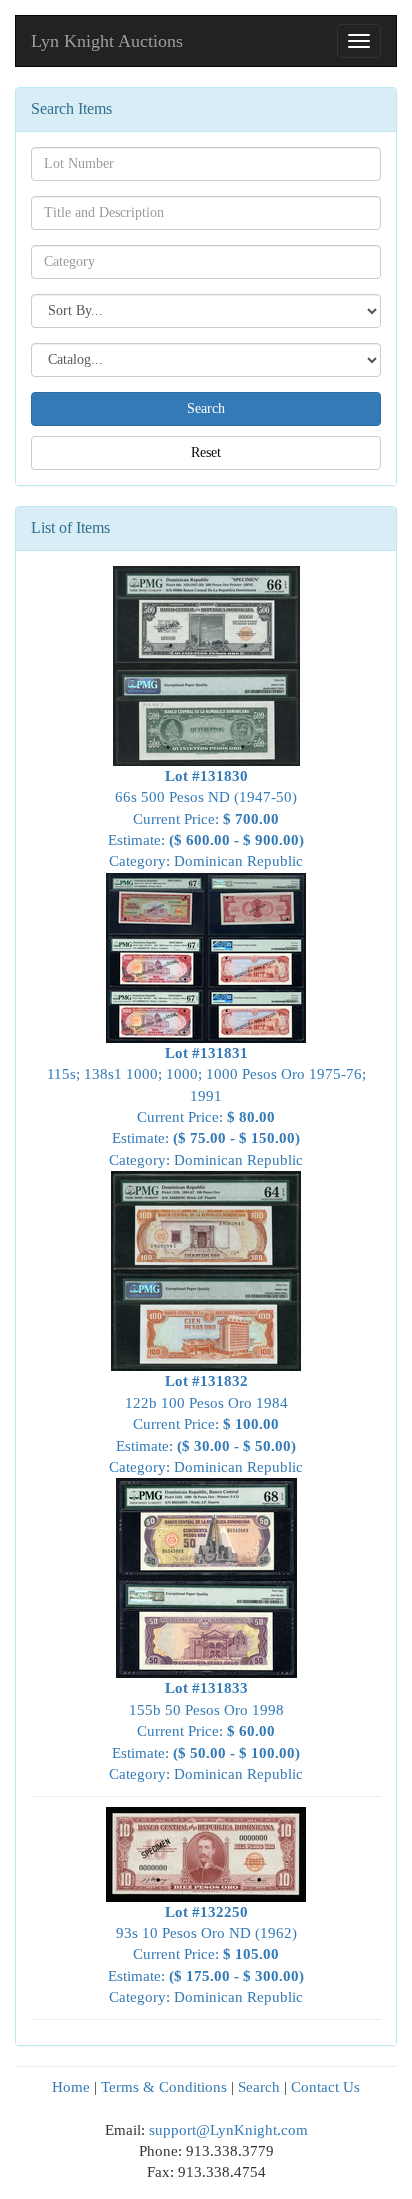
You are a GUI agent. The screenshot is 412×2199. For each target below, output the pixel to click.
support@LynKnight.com (228, 2130)
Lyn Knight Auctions (107, 41)
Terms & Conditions (164, 2087)
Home (71, 2087)
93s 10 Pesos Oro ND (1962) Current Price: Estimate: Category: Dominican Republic (206, 1954)
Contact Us (325, 2087)
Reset (206, 452)
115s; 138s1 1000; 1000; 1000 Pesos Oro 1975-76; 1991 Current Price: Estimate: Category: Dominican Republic (206, 1106)
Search (259, 2087)
